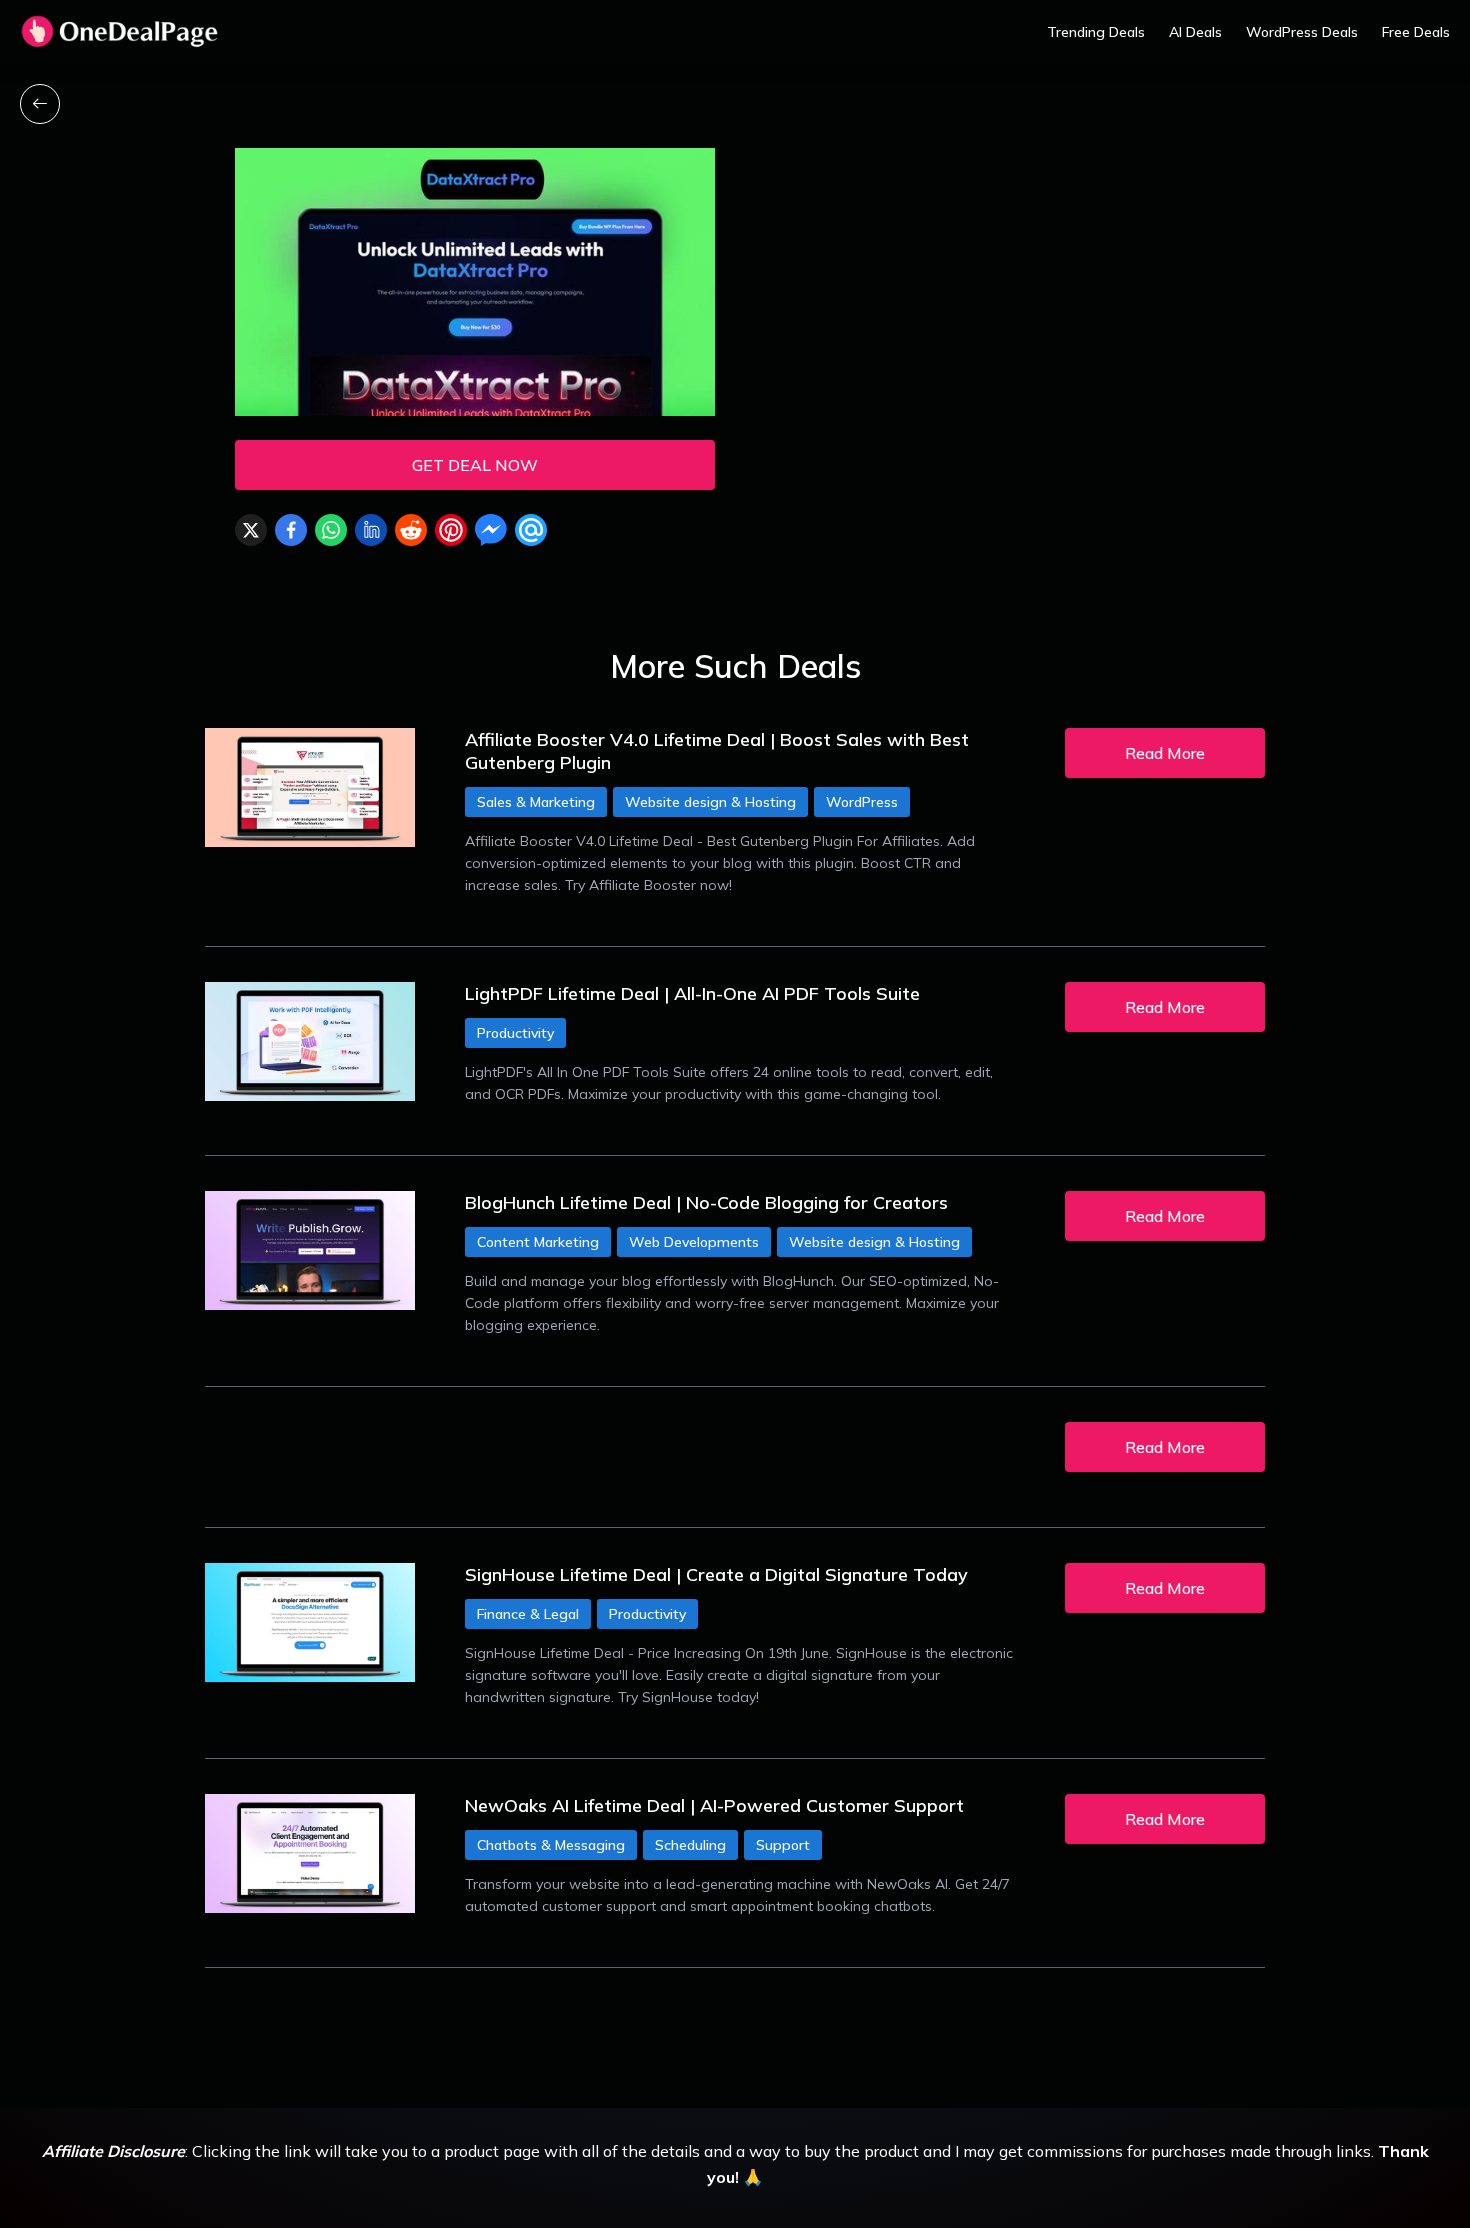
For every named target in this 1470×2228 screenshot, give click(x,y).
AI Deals (1195, 32)
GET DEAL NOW (475, 465)
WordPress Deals (1302, 32)
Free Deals (1416, 32)
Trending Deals (1096, 32)
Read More (1165, 753)
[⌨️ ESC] (40, 104)
